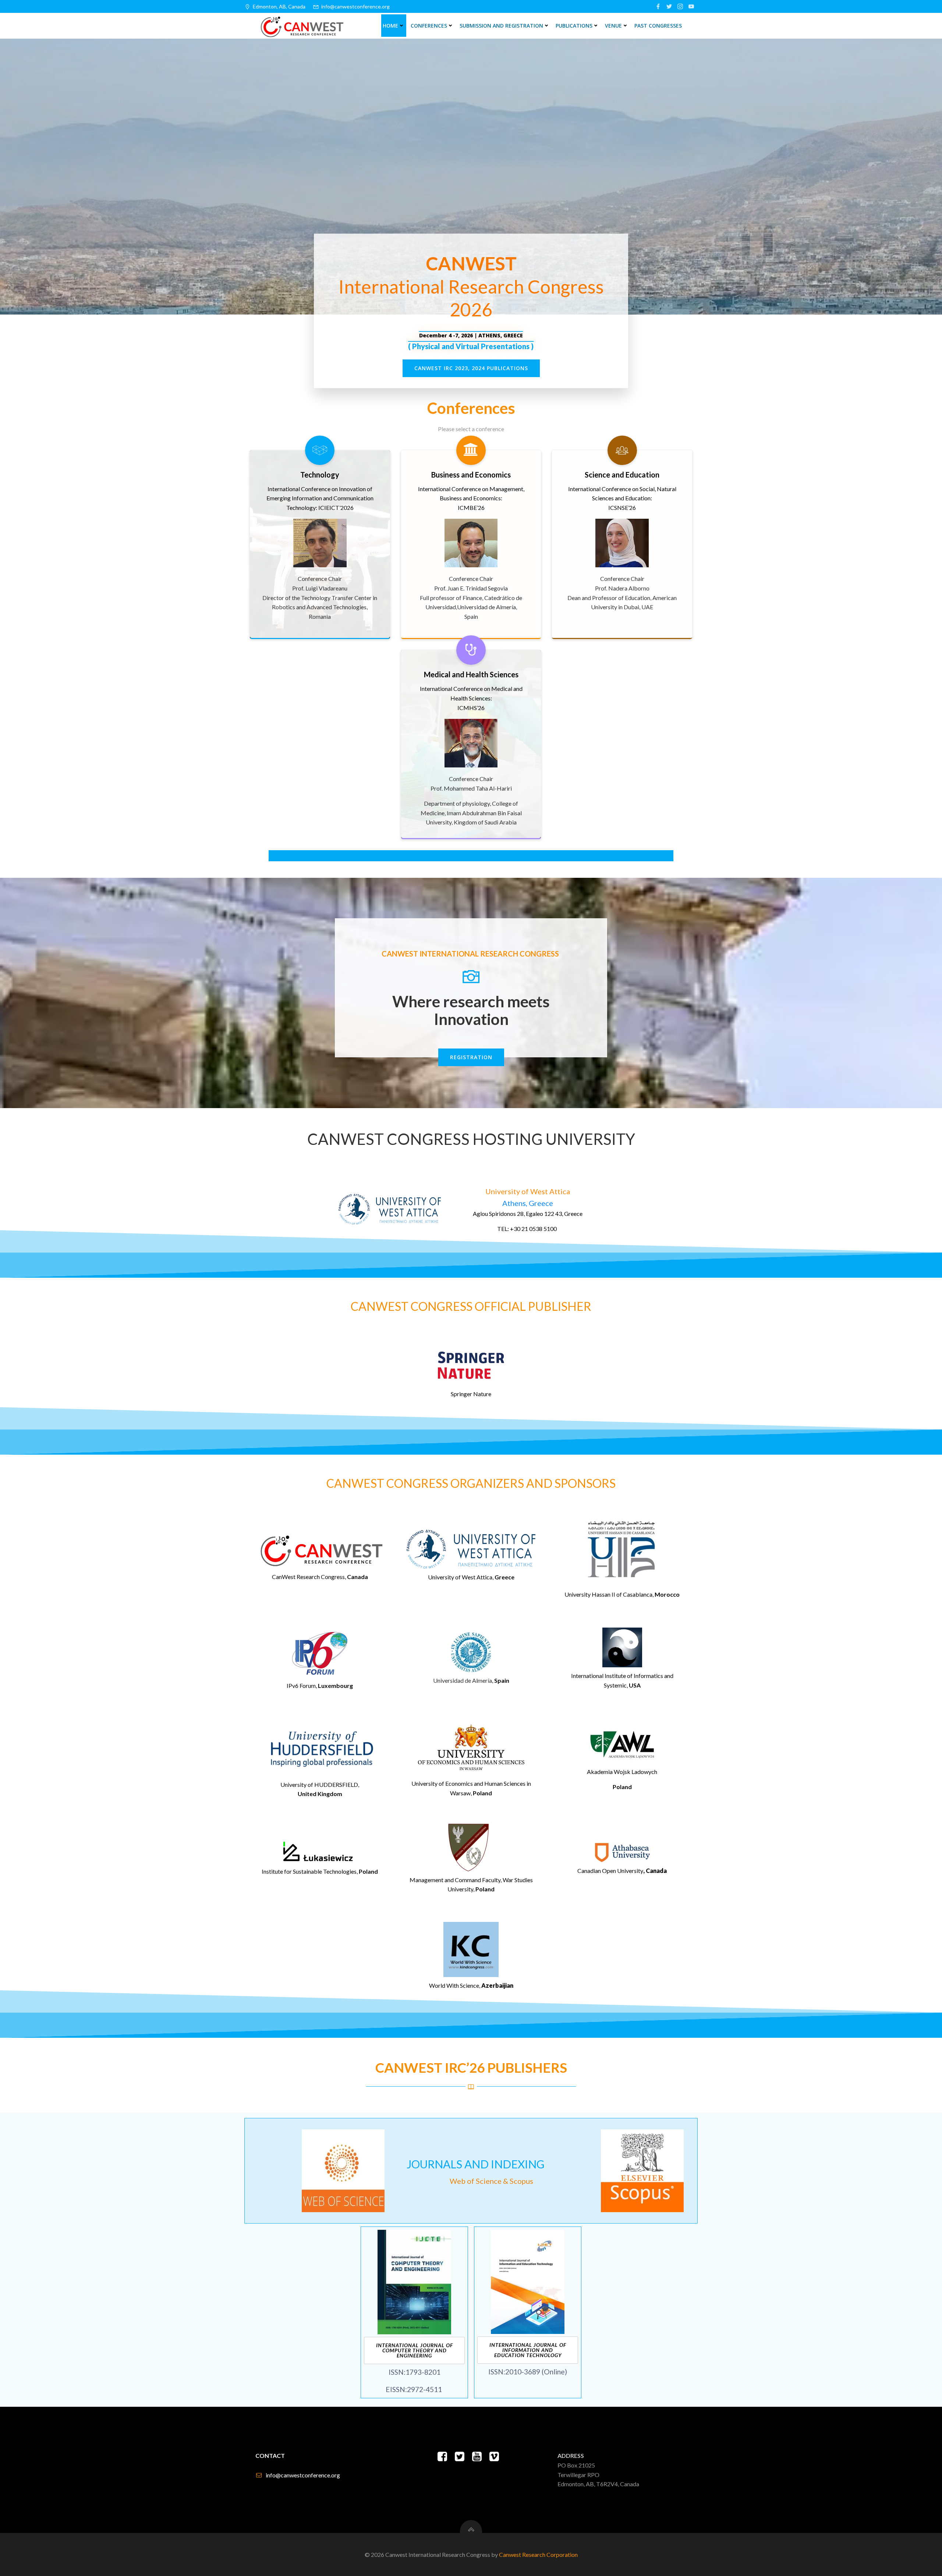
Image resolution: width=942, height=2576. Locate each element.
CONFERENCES (429, 26)
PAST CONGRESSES (658, 26)
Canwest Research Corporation (538, 2554)
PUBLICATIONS (574, 26)
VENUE (613, 26)
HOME (390, 26)
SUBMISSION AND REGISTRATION (501, 26)
